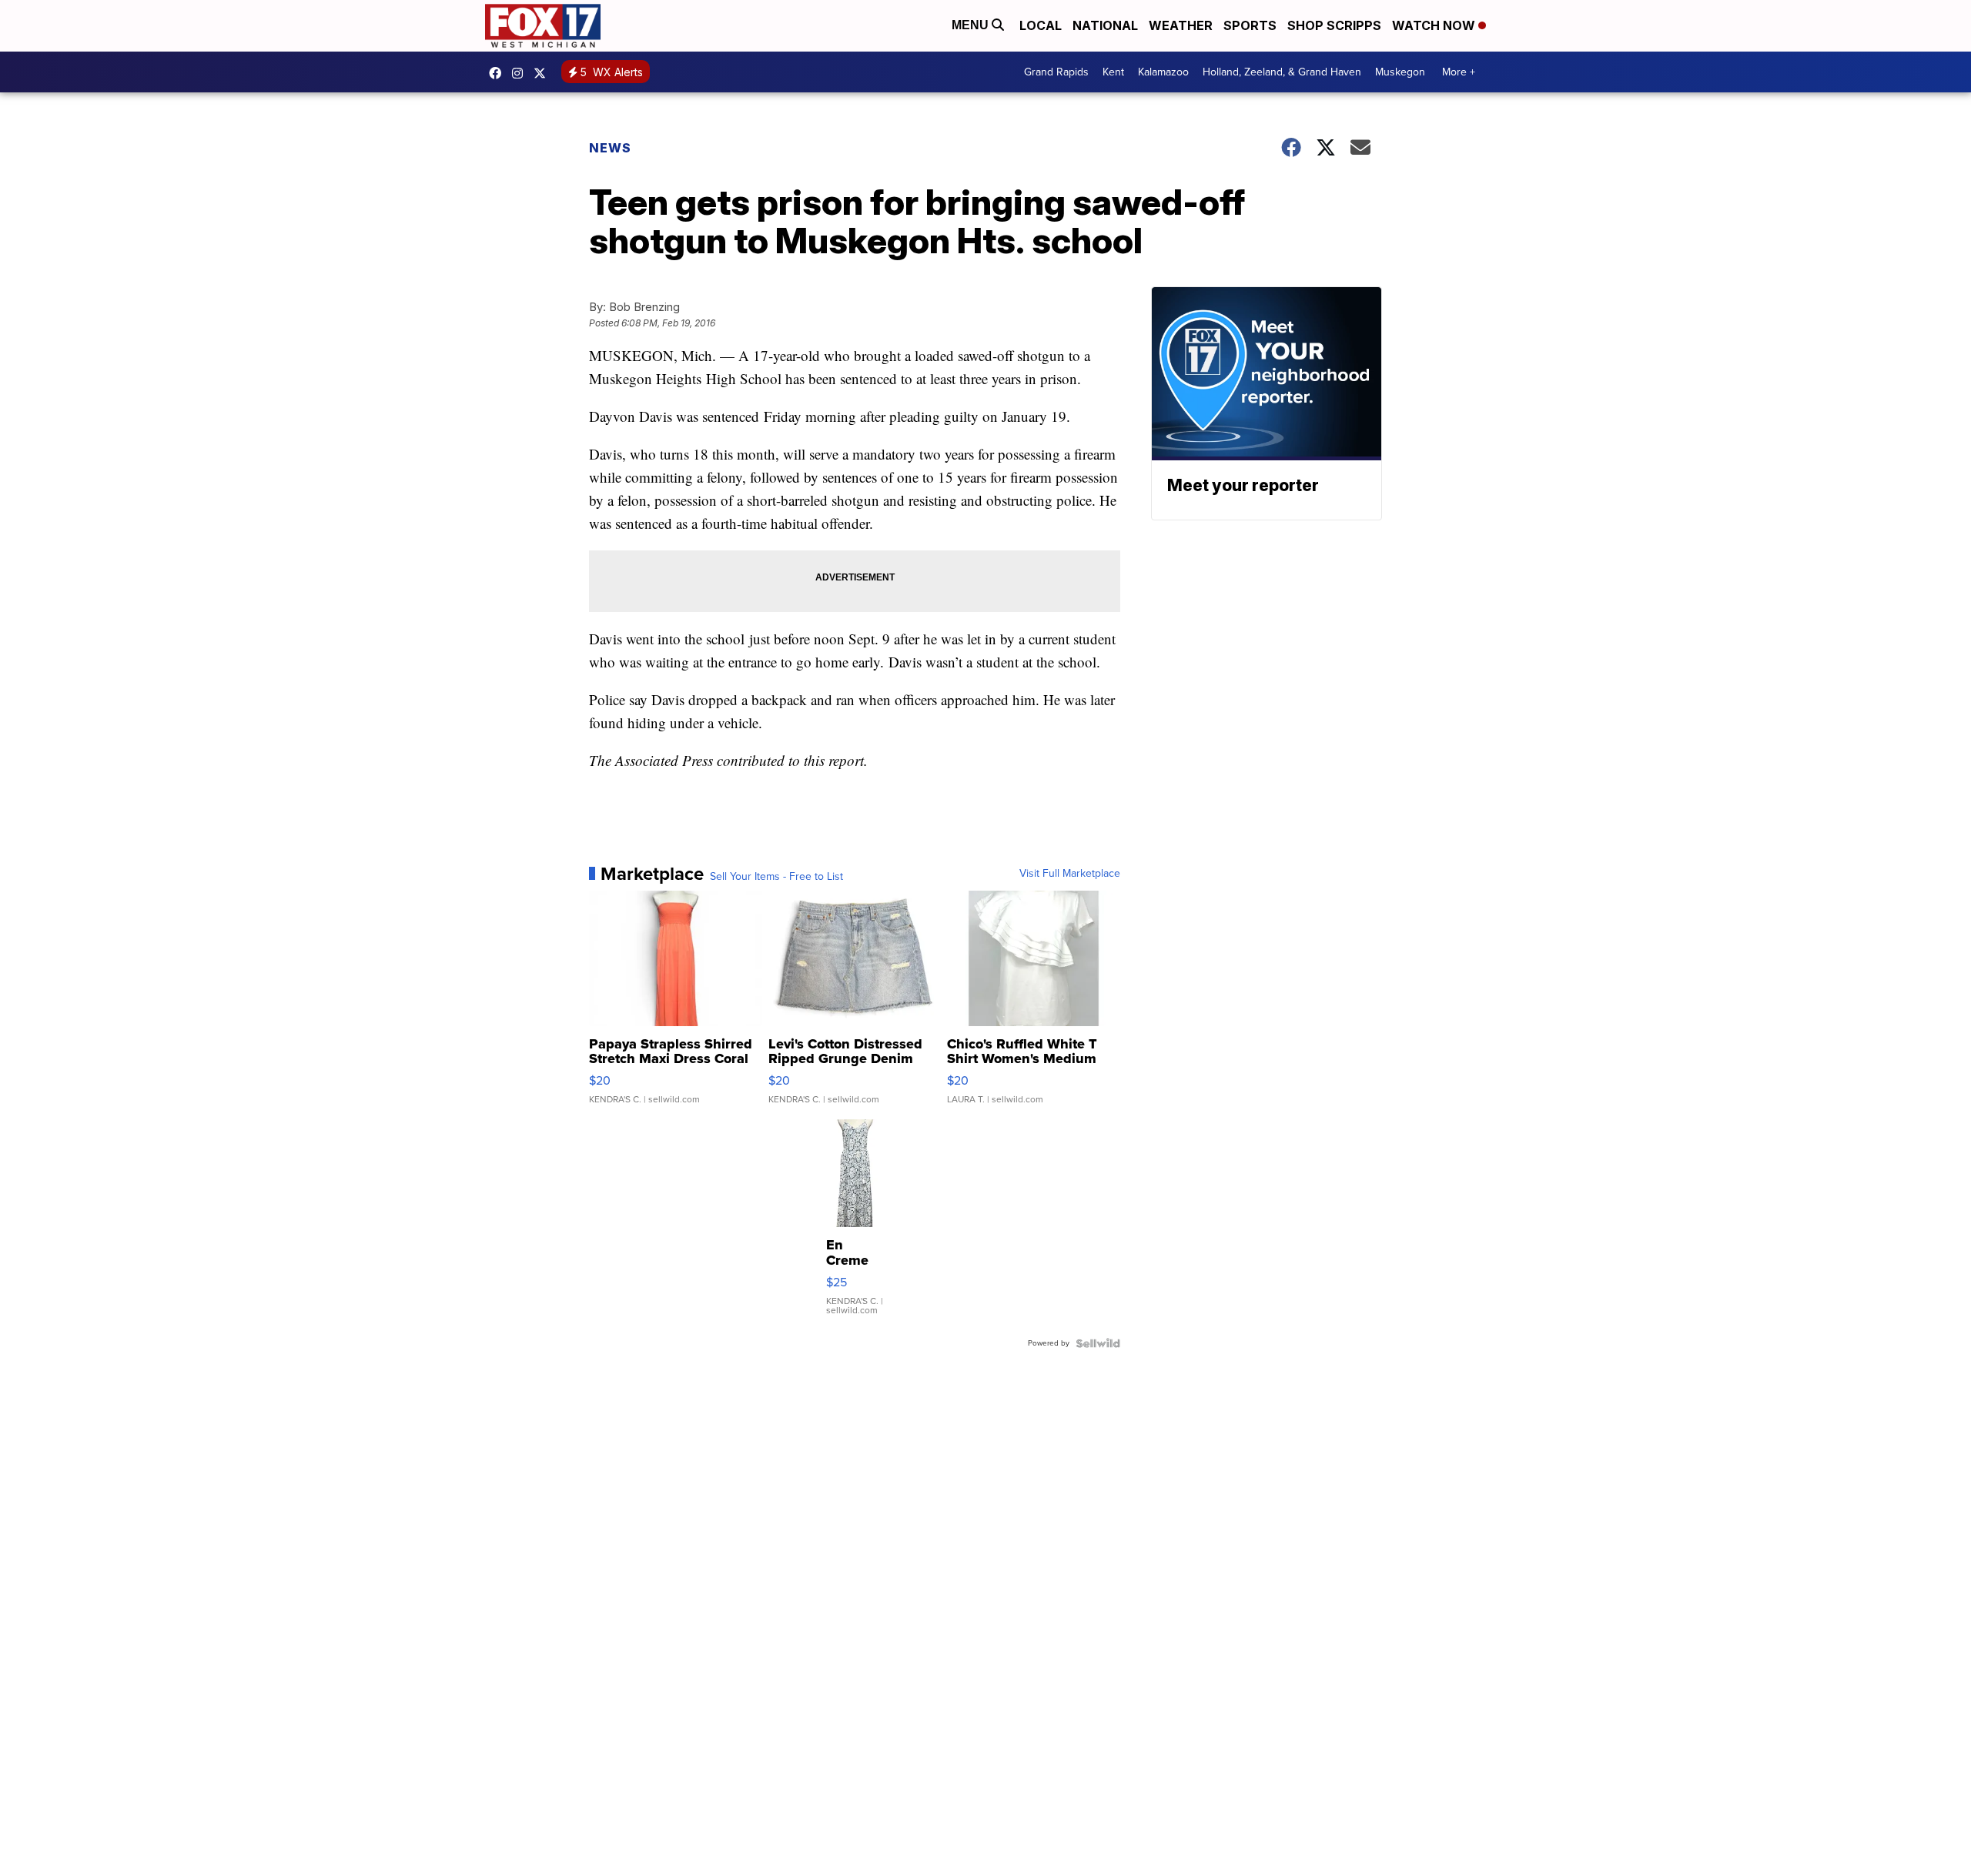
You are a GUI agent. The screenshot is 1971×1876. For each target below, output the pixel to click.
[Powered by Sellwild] (1098, 1343)
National (1105, 25)
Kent (1113, 72)
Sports (1250, 25)
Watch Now (1435, 25)
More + (1459, 72)
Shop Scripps (1334, 25)
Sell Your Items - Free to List (776, 877)
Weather (1181, 25)
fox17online (499, 73)
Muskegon (1400, 72)
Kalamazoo (1163, 72)
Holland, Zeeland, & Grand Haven (1282, 72)
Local (1041, 25)
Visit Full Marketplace (1070, 874)
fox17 (544, 73)
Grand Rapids (1056, 72)
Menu (972, 25)
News (610, 148)
